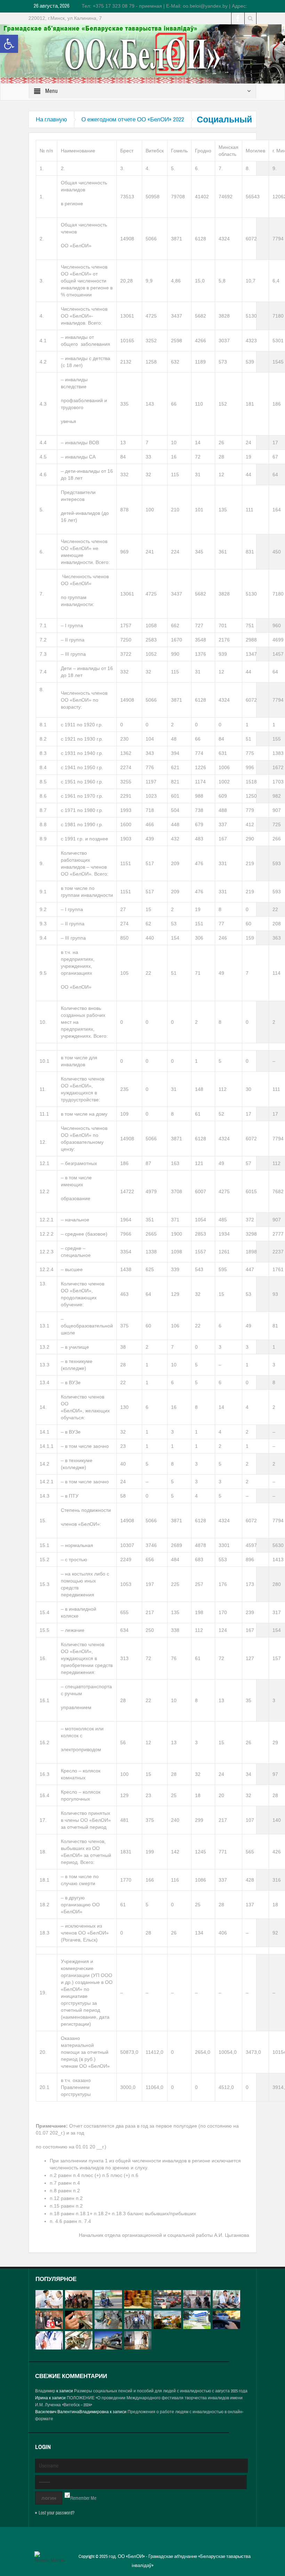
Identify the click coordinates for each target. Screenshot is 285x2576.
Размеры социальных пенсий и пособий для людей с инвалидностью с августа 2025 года (161, 2391)
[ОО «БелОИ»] (142, 54)
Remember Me (83, 2498)
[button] (9, 44)
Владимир (45, 2391)
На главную (51, 119)
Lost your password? (56, 2513)
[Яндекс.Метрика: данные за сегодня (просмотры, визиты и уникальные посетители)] (50, 2557)
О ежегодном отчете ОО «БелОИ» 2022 (133, 119)
